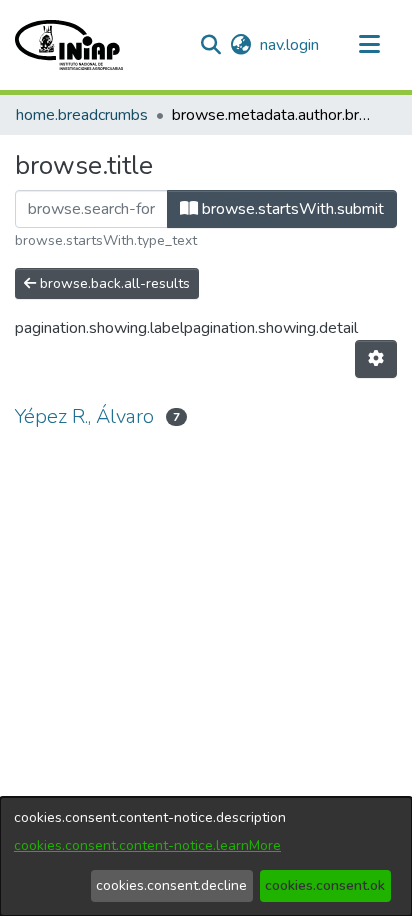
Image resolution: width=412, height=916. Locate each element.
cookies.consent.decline (171, 885)
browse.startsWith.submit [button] (291, 209)
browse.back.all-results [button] (113, 283)
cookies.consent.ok (325, 885)
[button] (69, 45)
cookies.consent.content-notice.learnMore (147, 845)
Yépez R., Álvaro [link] (84, 416)
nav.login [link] (290, 45)
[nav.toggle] (369, 45)
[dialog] (206, 856)
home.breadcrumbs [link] (82, 115)
